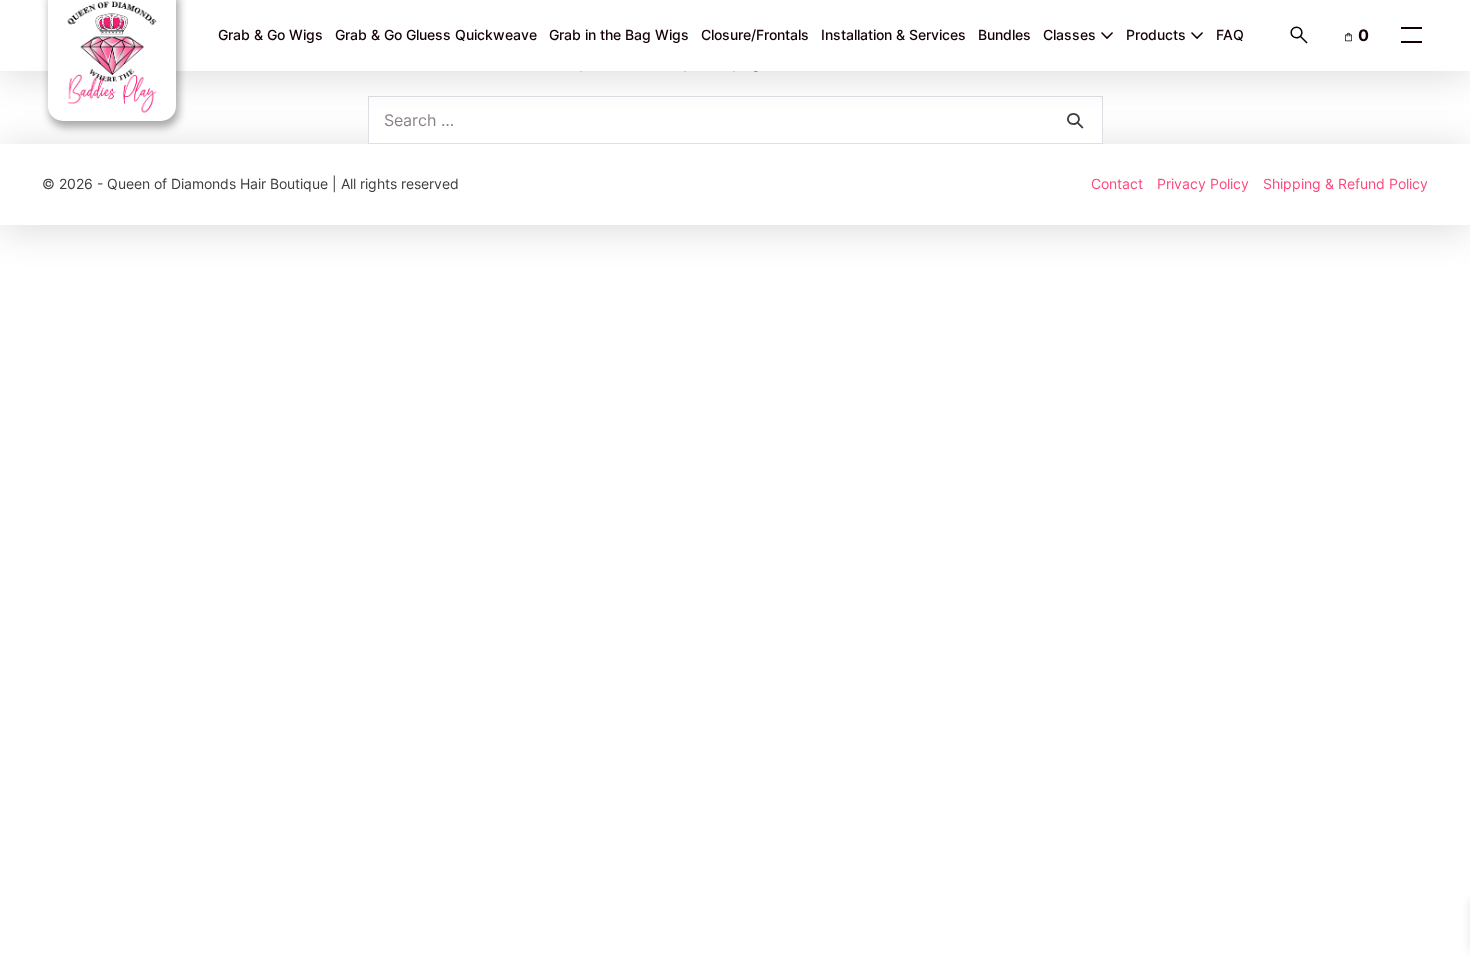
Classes (1071, 34)
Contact (1117, 183)
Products (1158, 34)
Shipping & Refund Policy (1345, 183)
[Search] (1075, 120)
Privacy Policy (1203, 183)
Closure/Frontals (755, 34)
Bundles (1004, 34)
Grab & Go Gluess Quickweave (436, 34)
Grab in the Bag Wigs (619, 34)
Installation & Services (893, 34)
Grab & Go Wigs (270, 34)
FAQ (1230, 34)
